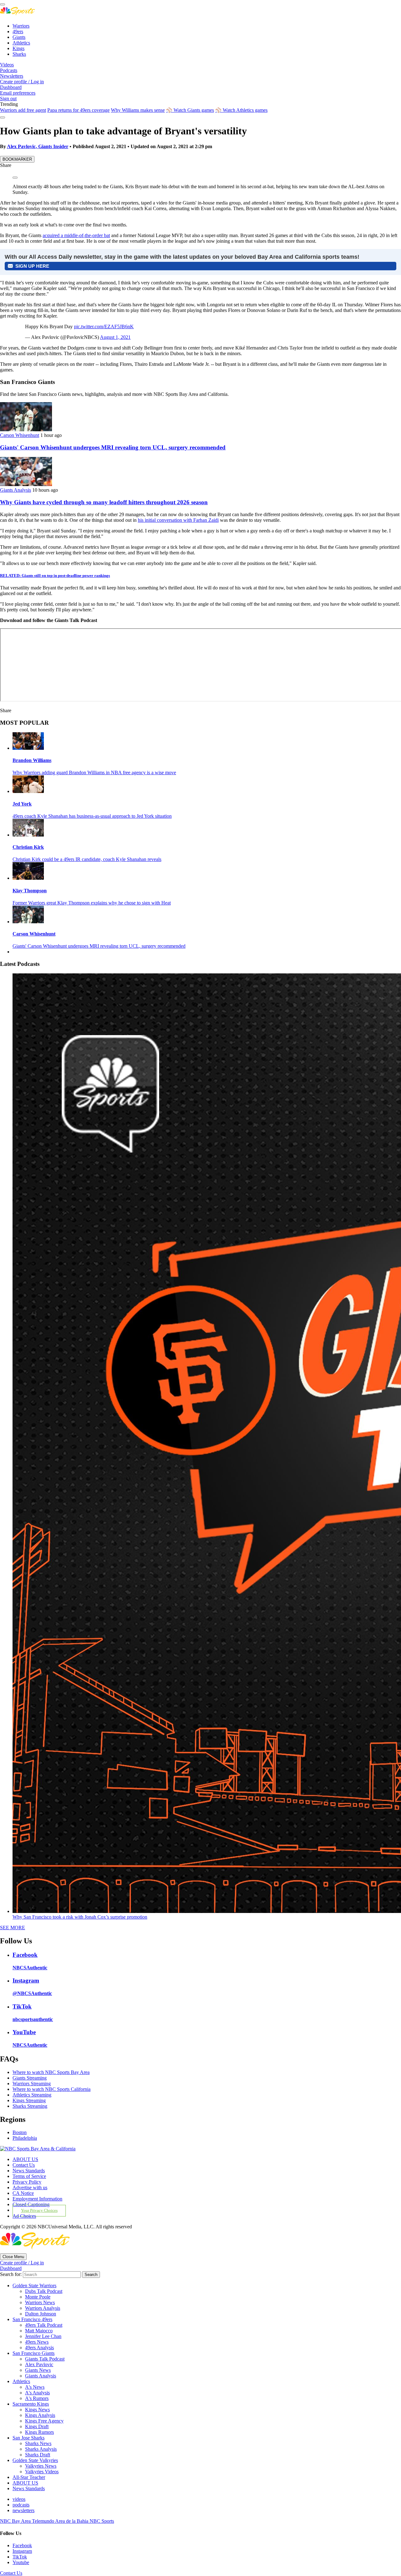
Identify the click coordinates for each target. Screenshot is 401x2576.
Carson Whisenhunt (20, 435)
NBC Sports (102, 2521)
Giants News (38, 2370)
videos (19, 2499)
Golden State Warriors (34, 2286)
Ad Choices (24, 2216)
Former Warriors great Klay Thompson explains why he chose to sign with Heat (92, 903)
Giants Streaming (30, 2078)
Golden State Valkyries (35, 2460)
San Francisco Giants (34, 2353)
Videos (7, 65)
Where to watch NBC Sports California (52, 2089)
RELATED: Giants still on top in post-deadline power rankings (55, 575)
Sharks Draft (38, 2455)
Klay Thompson (30, 891)
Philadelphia (25, 2138)
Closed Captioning (31, 2204)
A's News (35, 2387)
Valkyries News (41, 2466)
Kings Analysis (40, 2415)
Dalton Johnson (41, 2314)
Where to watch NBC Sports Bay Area (51, 2072)
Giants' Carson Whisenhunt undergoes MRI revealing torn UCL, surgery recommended (113, 447)
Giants (19, 37)
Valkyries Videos (42, 2472)
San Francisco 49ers (32, 2319)
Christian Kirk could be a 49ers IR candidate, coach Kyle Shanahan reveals (87, 859)
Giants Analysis (16, 490)
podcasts (21, 2505)
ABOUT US (25, 2159)
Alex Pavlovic (39, 2364)
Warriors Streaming (32, 2084)
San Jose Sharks (29, 2438)
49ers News (37, 2342)
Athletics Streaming (32, 2095)
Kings (18, 48)
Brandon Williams (32, 760)
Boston (20, 2132)
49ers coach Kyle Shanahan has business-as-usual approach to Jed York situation (92, 816)
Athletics (21, 43)
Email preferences (18, 93)
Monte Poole (38, 2297)
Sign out (8, 98)
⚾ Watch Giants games (190, 110)
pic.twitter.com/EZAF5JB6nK (104, 327)
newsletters (23, 2510)
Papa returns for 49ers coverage (78, 110)
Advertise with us (30, 2187)
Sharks (19, 54)
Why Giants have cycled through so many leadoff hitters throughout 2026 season (104, 502)
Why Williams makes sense (138, 110)
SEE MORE (13, 1928)
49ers (18, 31)
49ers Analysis (39, 2348)
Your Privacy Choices (39, 2211)
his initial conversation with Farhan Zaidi (178, 520)
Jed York (22, 804)
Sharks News (38, 2443)
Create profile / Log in (22, 82)
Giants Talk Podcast (45, 2359)
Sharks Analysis (41, 2449)
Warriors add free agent (23, 110)
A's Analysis (37, 2393)
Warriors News (40, 2302)
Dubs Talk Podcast (44, 2291)
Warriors (21, 26)
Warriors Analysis (43, 2308)
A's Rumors (37, 2398)
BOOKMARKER (17, 159)
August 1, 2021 (115, 337)
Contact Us (24, 2165)
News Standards (29, 2171)
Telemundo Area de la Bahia (61, 2521)
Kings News (37, 2410)
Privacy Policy (27, 2182)
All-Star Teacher (29, 2477)
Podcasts (9, 70)
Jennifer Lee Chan (43, 2336)
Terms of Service (29, 2176)
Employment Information (37, 2199)
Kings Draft (37, 2426)
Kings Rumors (39, 2432)
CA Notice (23, 2193)
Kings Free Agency (44, 2421)
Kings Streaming (29, 2100)
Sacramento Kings (31, 2404)
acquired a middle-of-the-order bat (76, 235)
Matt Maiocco (39, 2331)
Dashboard (11, 87)
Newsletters (12, 76)
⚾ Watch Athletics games (241, 110)
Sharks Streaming (30, 2106)
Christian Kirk (28, 847)
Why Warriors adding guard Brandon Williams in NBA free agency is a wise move (94, 772)
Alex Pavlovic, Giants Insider (38, 146)
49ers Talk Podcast (44, 2325)
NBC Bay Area (16, 2521)
